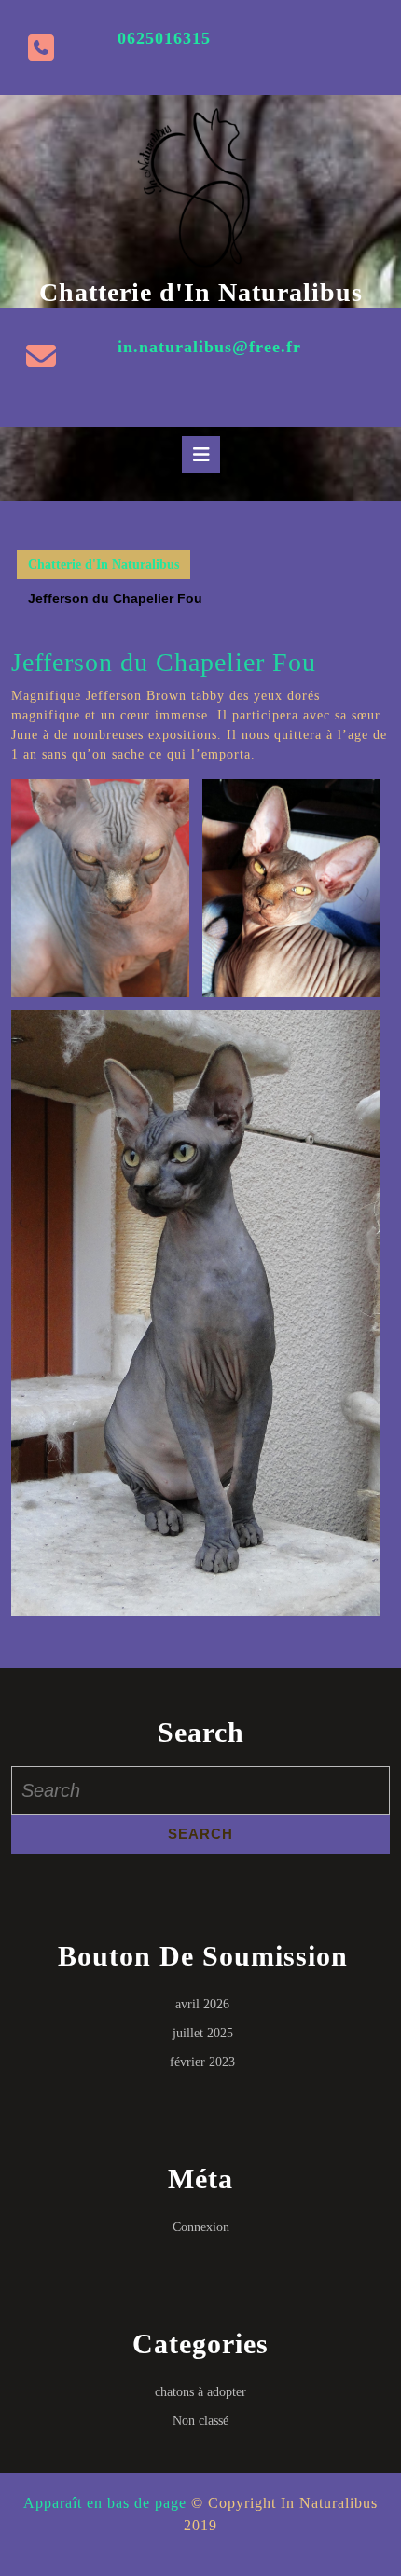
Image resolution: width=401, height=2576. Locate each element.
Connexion (201, 2227)
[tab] (201, 455)
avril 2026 (202, 2004)
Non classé (200, 2421)
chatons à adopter (200, 2392)
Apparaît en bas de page (105, 2503)
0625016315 (164, 38)
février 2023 (202, 2062)
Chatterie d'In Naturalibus (201, 292)
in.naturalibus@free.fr (209, 347)
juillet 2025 (203, 2033)
